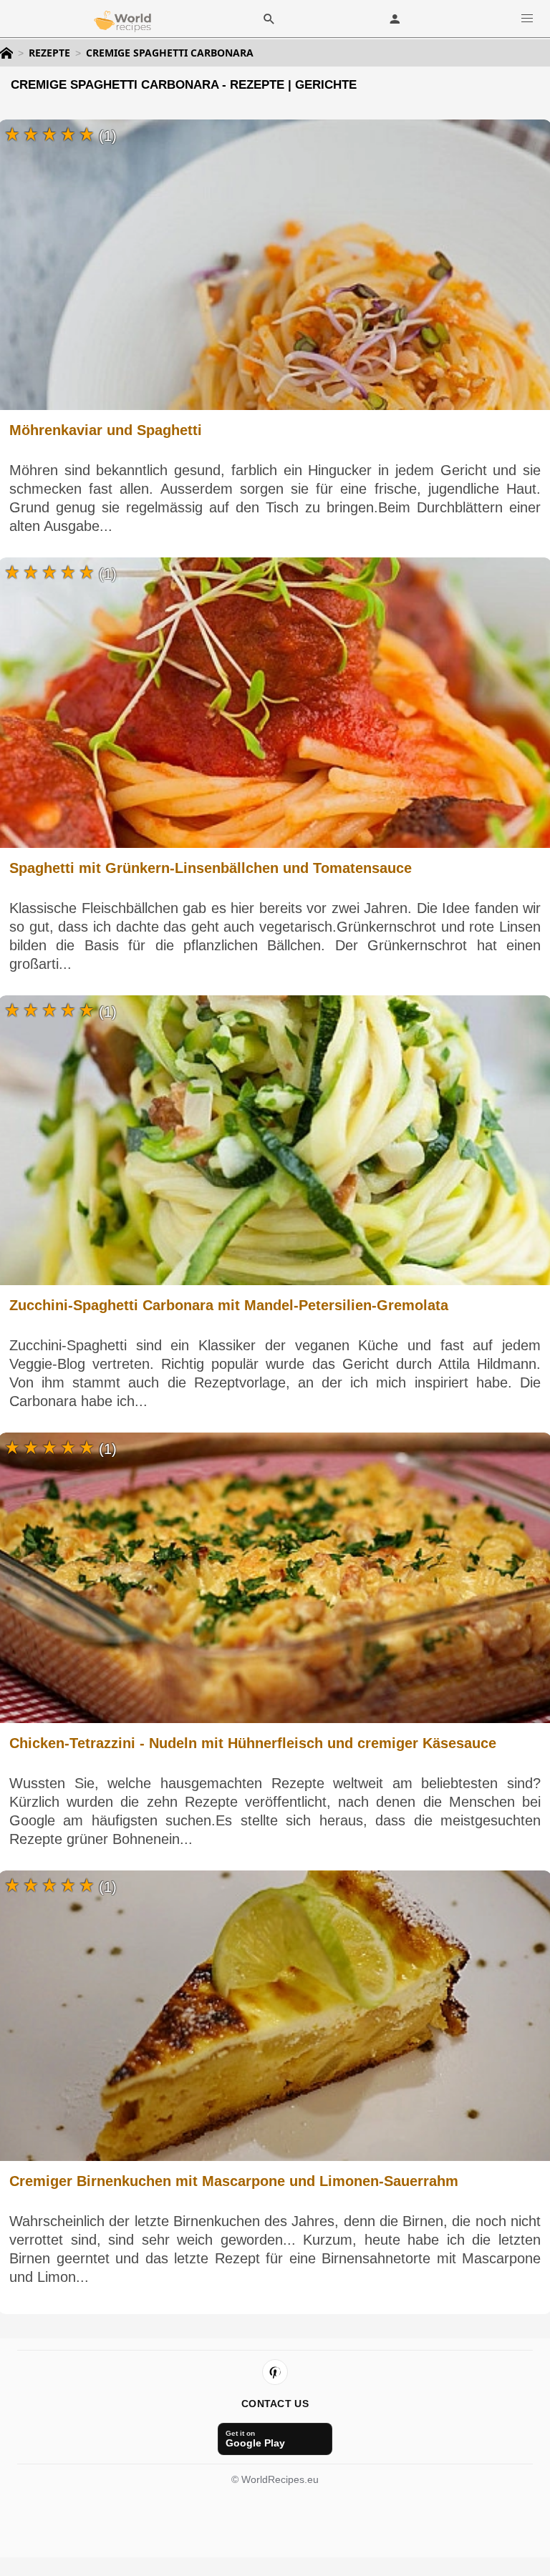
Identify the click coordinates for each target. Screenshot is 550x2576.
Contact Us (275, 2404)
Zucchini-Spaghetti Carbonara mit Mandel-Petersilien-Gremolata (229, 1305)
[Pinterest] (275, 2372)
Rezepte (49, 53)
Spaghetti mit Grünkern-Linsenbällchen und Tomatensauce (211, 868)
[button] (527, 18)
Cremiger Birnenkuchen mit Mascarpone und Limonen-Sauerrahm (234, 2181)
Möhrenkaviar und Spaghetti (106, 430)
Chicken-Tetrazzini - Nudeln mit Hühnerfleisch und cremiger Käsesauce (253, 1743)
